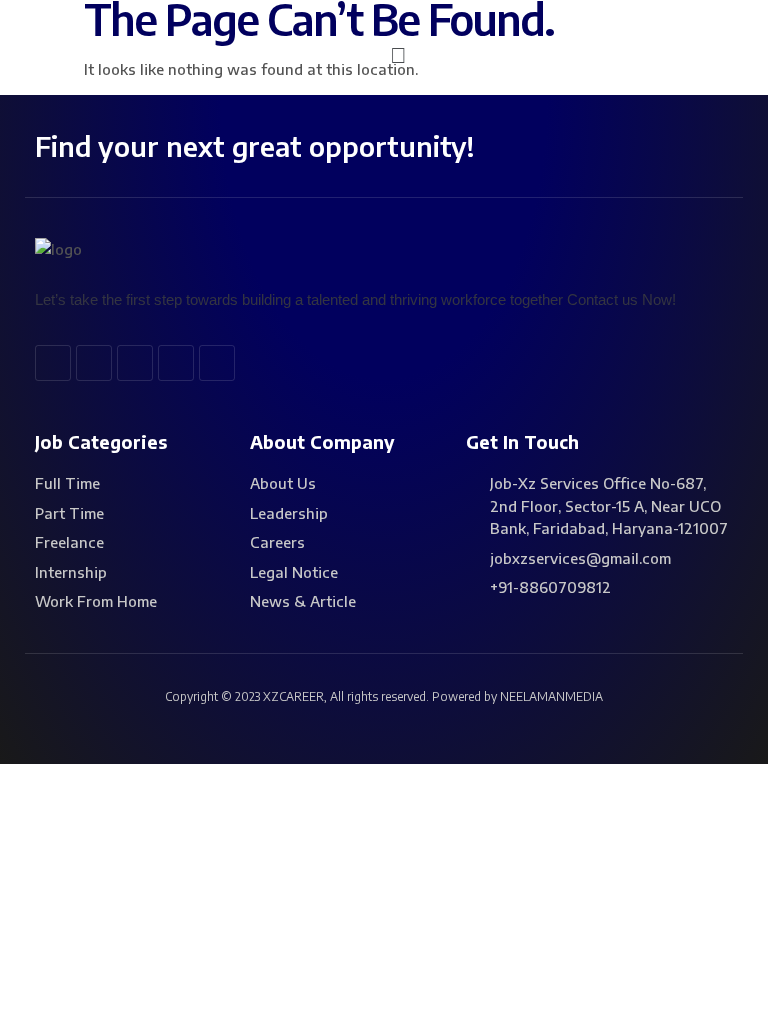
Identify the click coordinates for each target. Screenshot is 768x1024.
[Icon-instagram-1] (217, 363)
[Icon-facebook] (53, 363)
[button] (399, 53)
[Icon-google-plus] (176, 363)
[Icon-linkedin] (135, 363)
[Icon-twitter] (94, 363)
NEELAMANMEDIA (551, 696)
